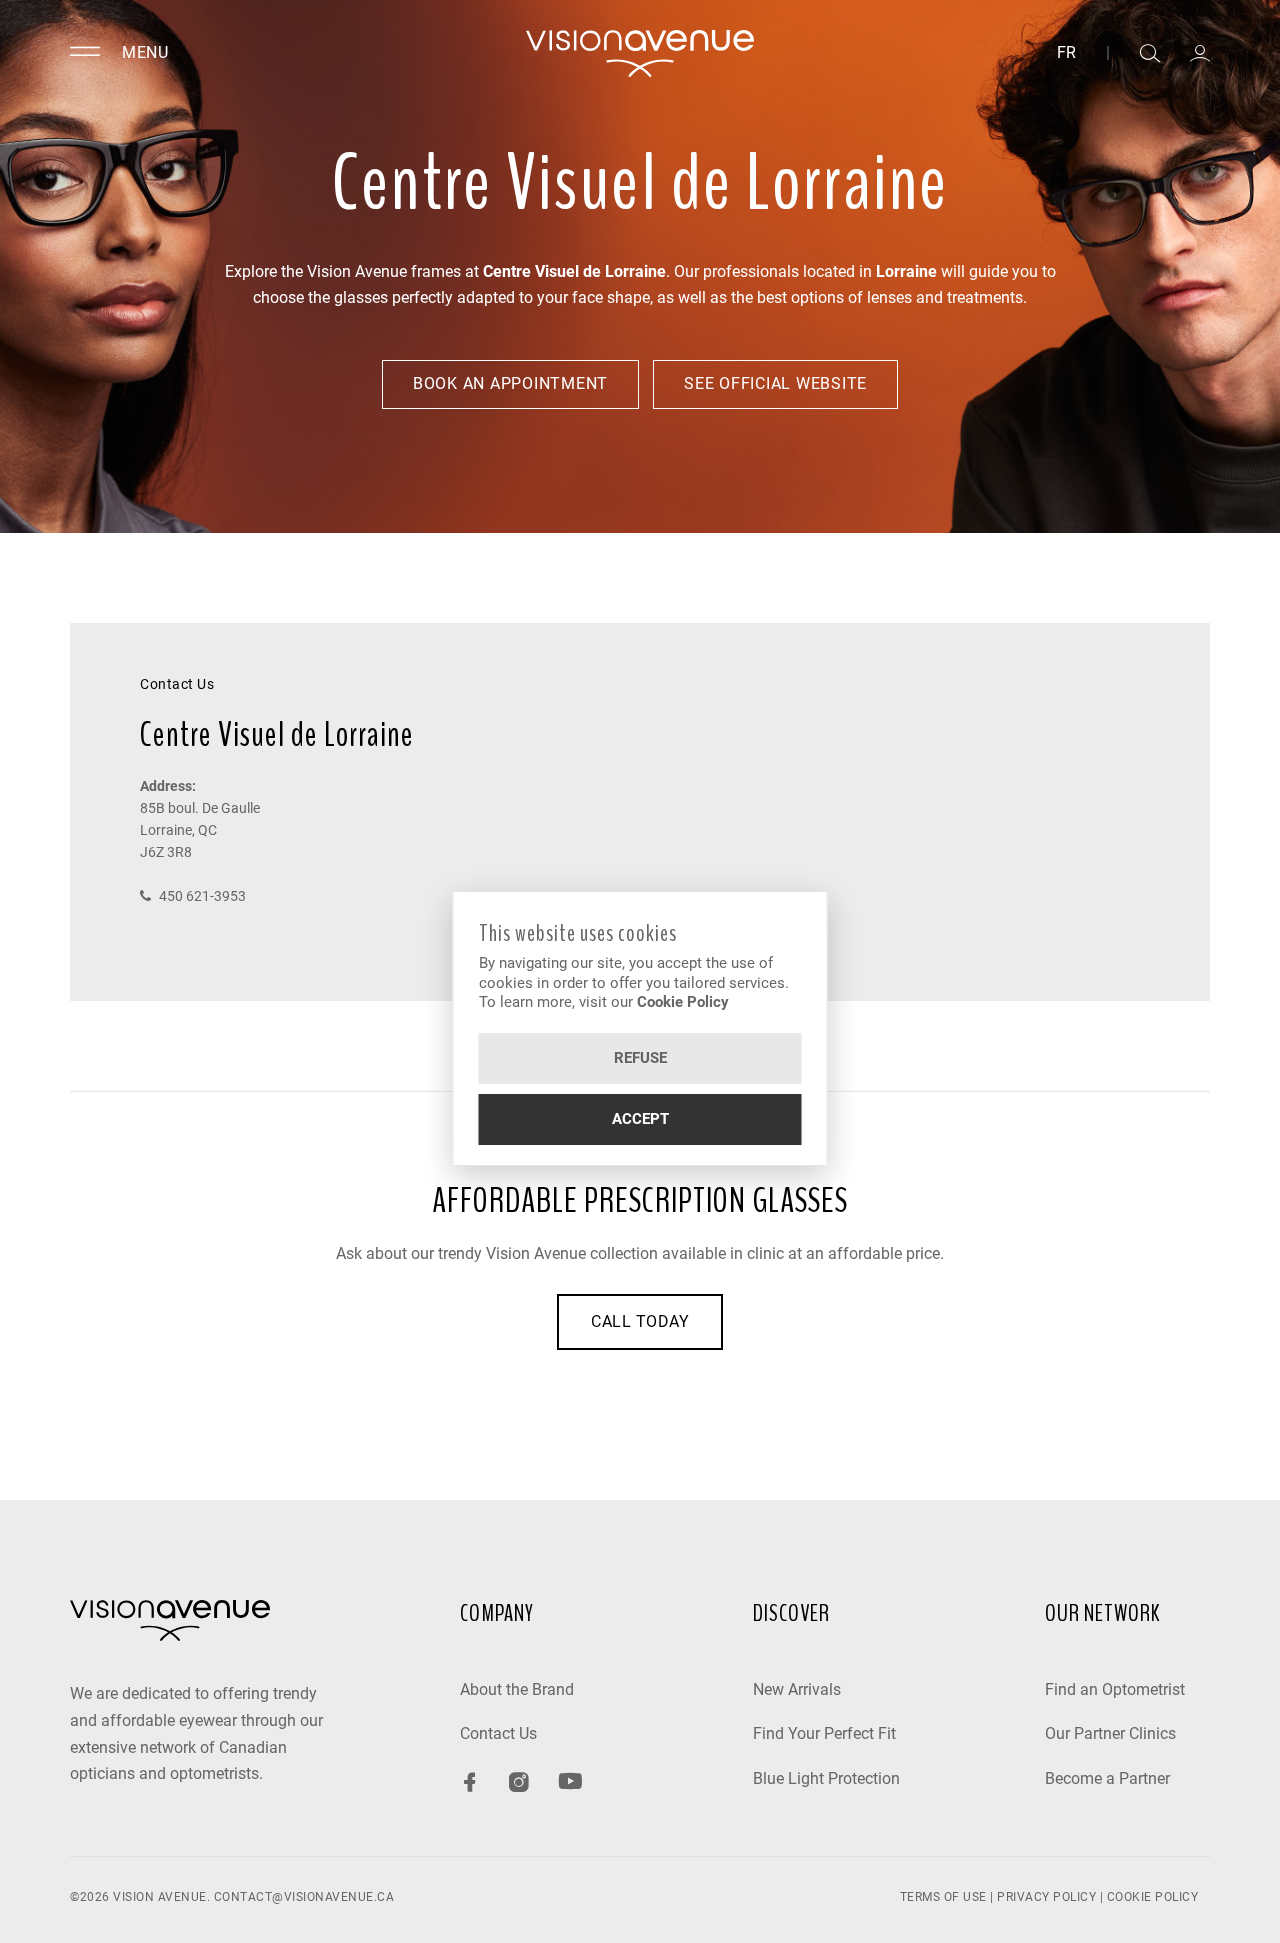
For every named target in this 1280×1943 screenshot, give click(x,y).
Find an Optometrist (1115, 1689)
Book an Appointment (510, 383)
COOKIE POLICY (1153, 1897)
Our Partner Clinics (1110, 1733)
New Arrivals (797, 1689)
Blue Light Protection (826, 1778)
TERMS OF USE (943, 1897)
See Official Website (775, 383)
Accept (640, 1119)
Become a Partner (1107, 1778)
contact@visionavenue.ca (304, 1897)
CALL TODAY (640, 1321)
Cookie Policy (683, 1002)
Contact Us (498, 1733)
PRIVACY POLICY (1046, 1897)
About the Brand (517, 1689)
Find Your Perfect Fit (824, 1733)
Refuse (640, 1058)
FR (1066, 53)
